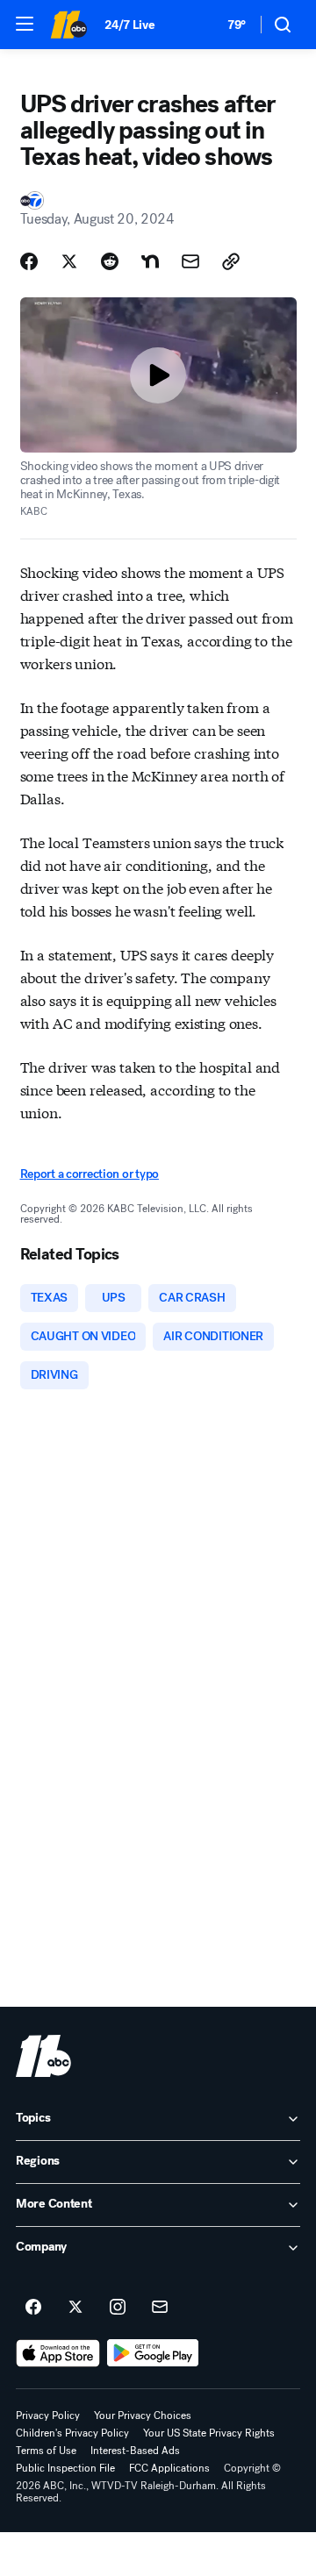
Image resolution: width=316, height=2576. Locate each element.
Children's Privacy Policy (72, 2433)
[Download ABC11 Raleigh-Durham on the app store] (58, 2353)
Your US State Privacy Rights (209, 2433)
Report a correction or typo (90, 1174)
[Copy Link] (231, 261)
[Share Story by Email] (190, 261)
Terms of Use (46, 2451)
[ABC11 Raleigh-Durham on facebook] (33, 2308)
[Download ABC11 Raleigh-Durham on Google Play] (153, 2353)
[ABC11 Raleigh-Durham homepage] (68, 25)
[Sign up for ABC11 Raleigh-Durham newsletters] (160, 2308)
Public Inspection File (65, 2468)
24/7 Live (129, 25)
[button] (25, 24)
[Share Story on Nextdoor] (150, 261)
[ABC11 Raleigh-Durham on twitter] (75, 2308)
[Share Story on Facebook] (29, 261)
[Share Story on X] (69, 261)
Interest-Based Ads (135, 2451)
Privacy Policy (48, 2415)
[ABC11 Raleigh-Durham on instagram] (118, 2308)
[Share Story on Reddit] (110, 261)
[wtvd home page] (43, 2056)
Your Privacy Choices (143, 2415)
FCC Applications (169, 2468)
